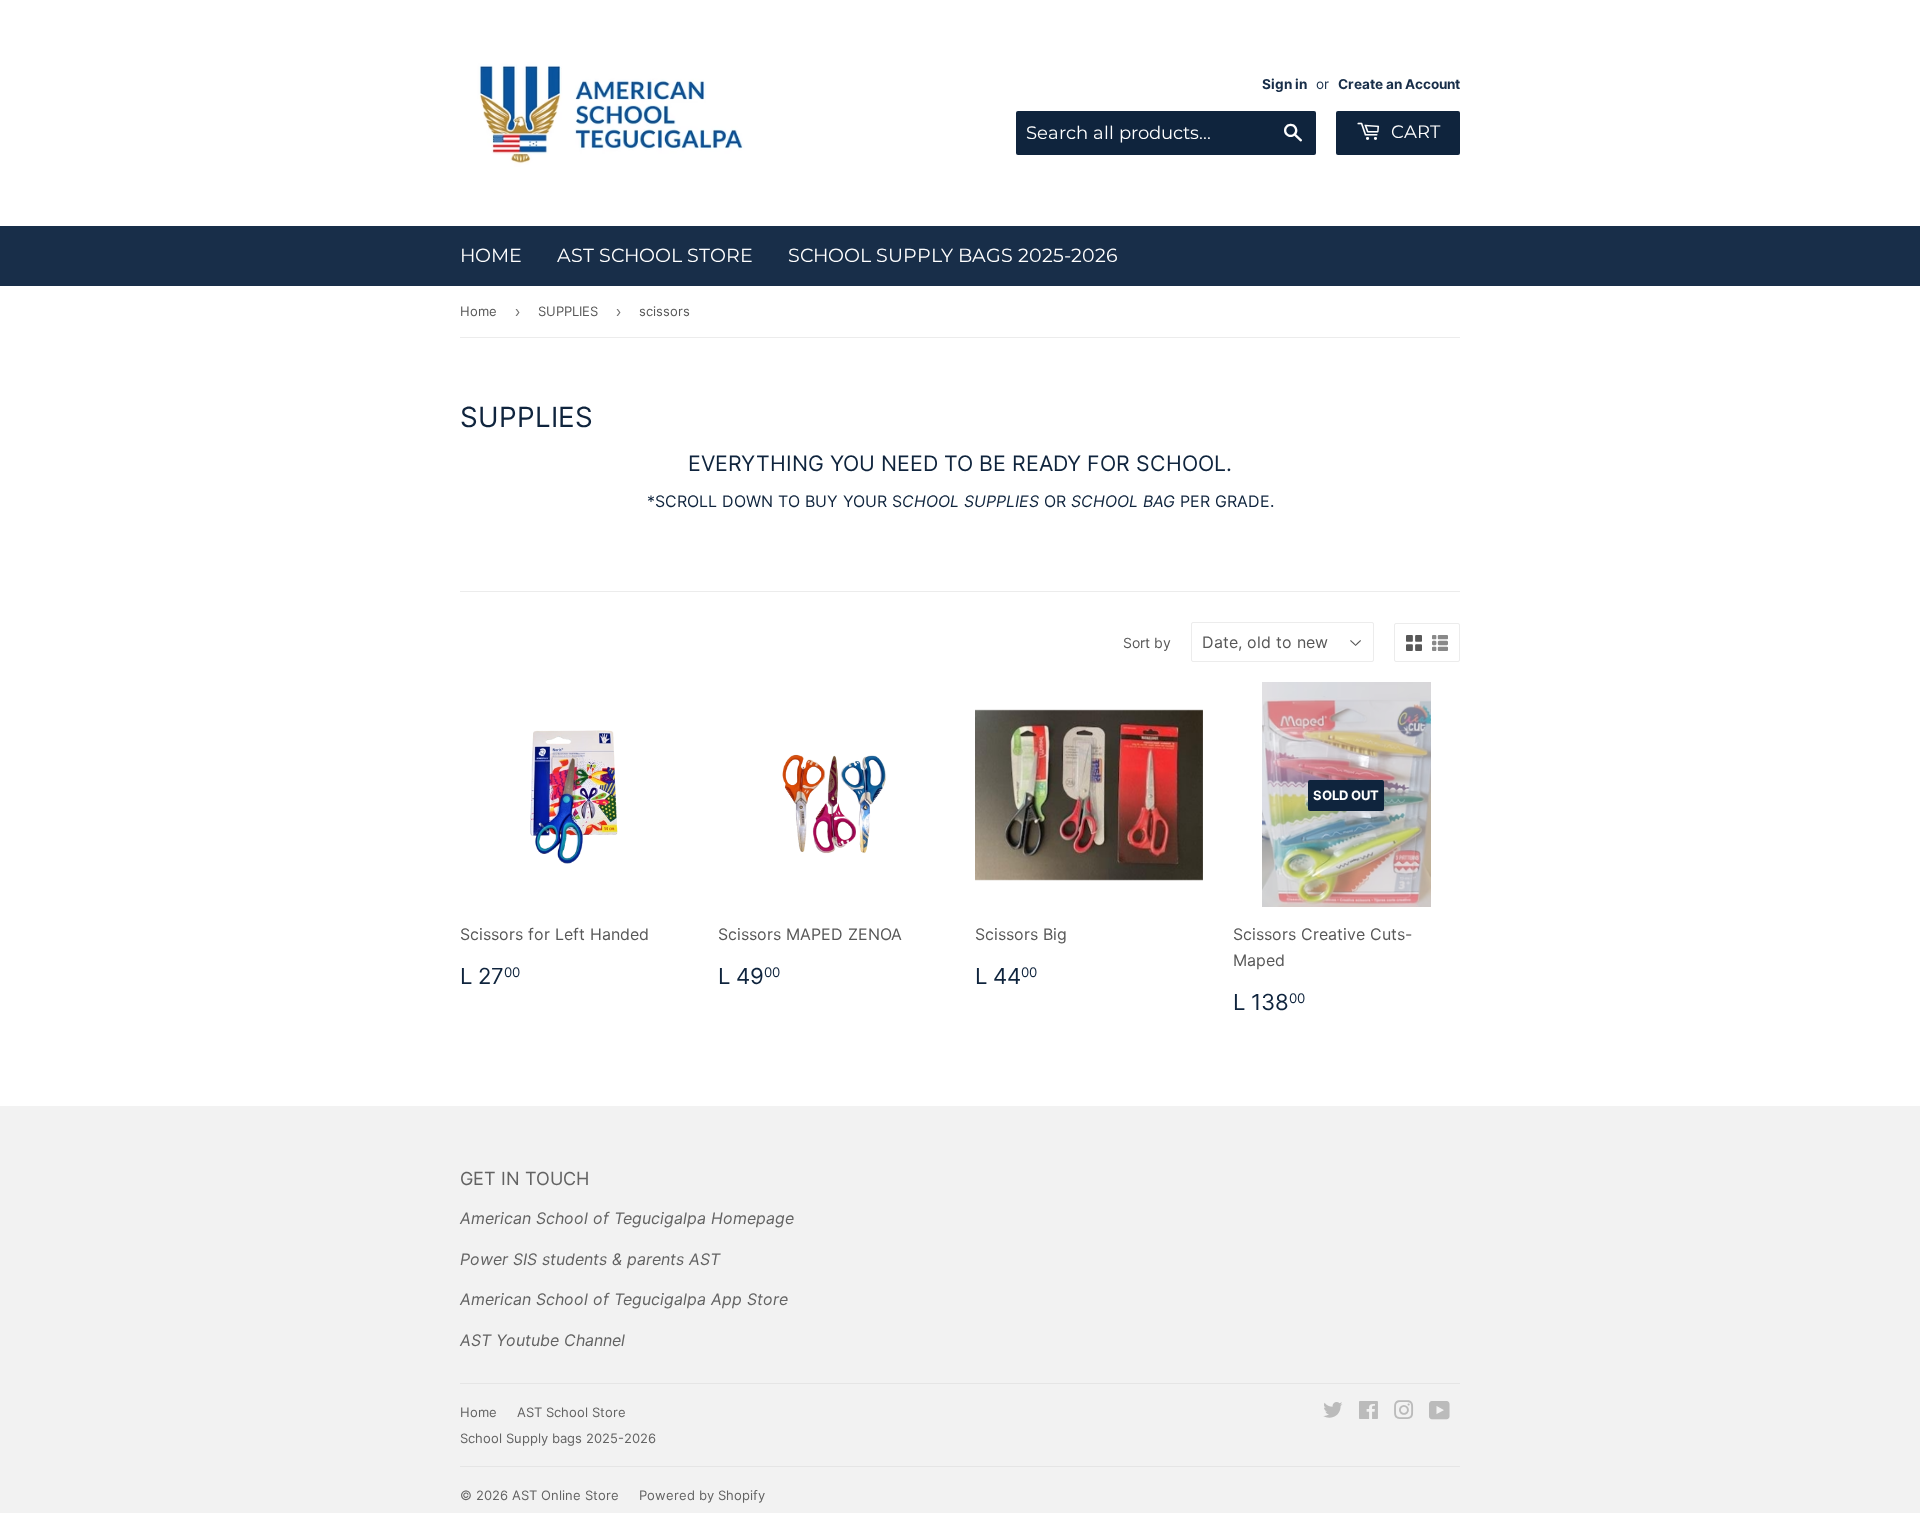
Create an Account (1399, 84)
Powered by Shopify (702, 1495)
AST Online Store (565, 1495)
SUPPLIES (568, 311)
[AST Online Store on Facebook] (1368, 1412)
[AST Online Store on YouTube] (1439, 1412)
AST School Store (655, 255)
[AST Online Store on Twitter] (1333, 1412)
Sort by (1147, 642)
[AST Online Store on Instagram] (1404, 1412)
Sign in (1284, 84)
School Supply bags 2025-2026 (953, 255)
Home (491, 255)
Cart (1413, 132)
